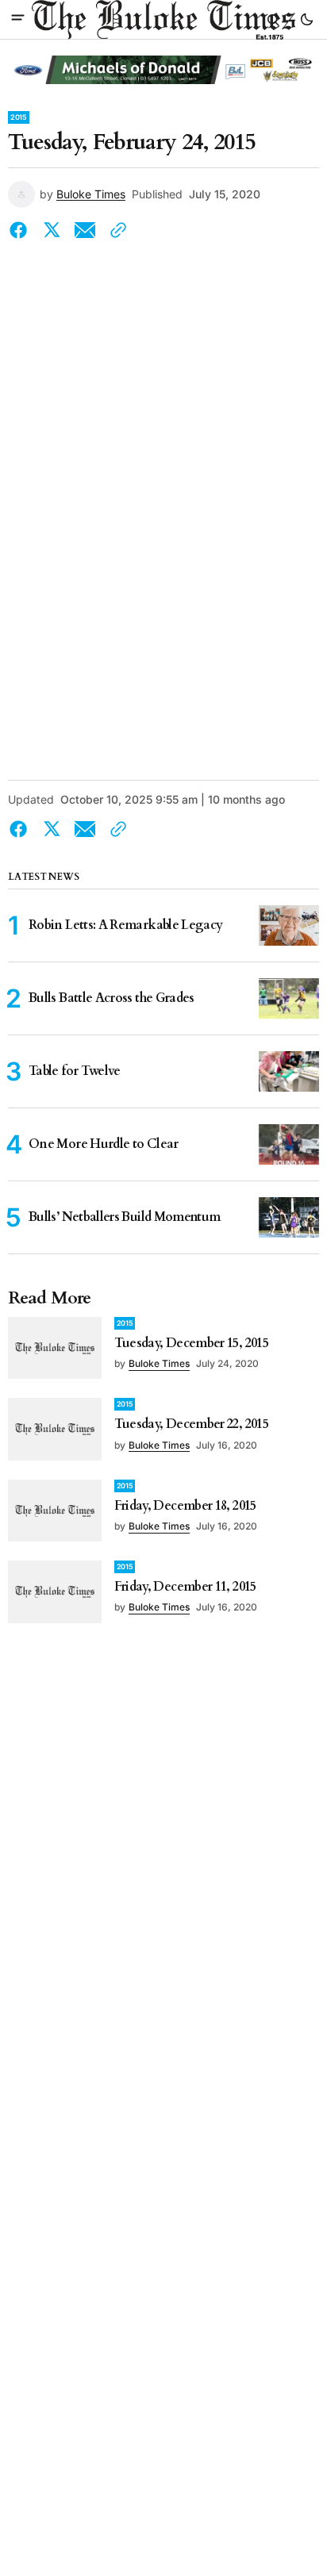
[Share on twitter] (52, 230)
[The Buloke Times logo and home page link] (163, 20)
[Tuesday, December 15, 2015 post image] (55, 1348)
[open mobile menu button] (18, 19)
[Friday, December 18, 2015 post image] (55, 1511)
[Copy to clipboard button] (115, 230)
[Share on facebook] (21, 230)
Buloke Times (91, 194)
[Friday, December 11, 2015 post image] (55, 1591)
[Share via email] (85, 230)
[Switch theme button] (306, 20)
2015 (19, 117)
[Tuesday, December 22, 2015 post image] (55, 1429)
